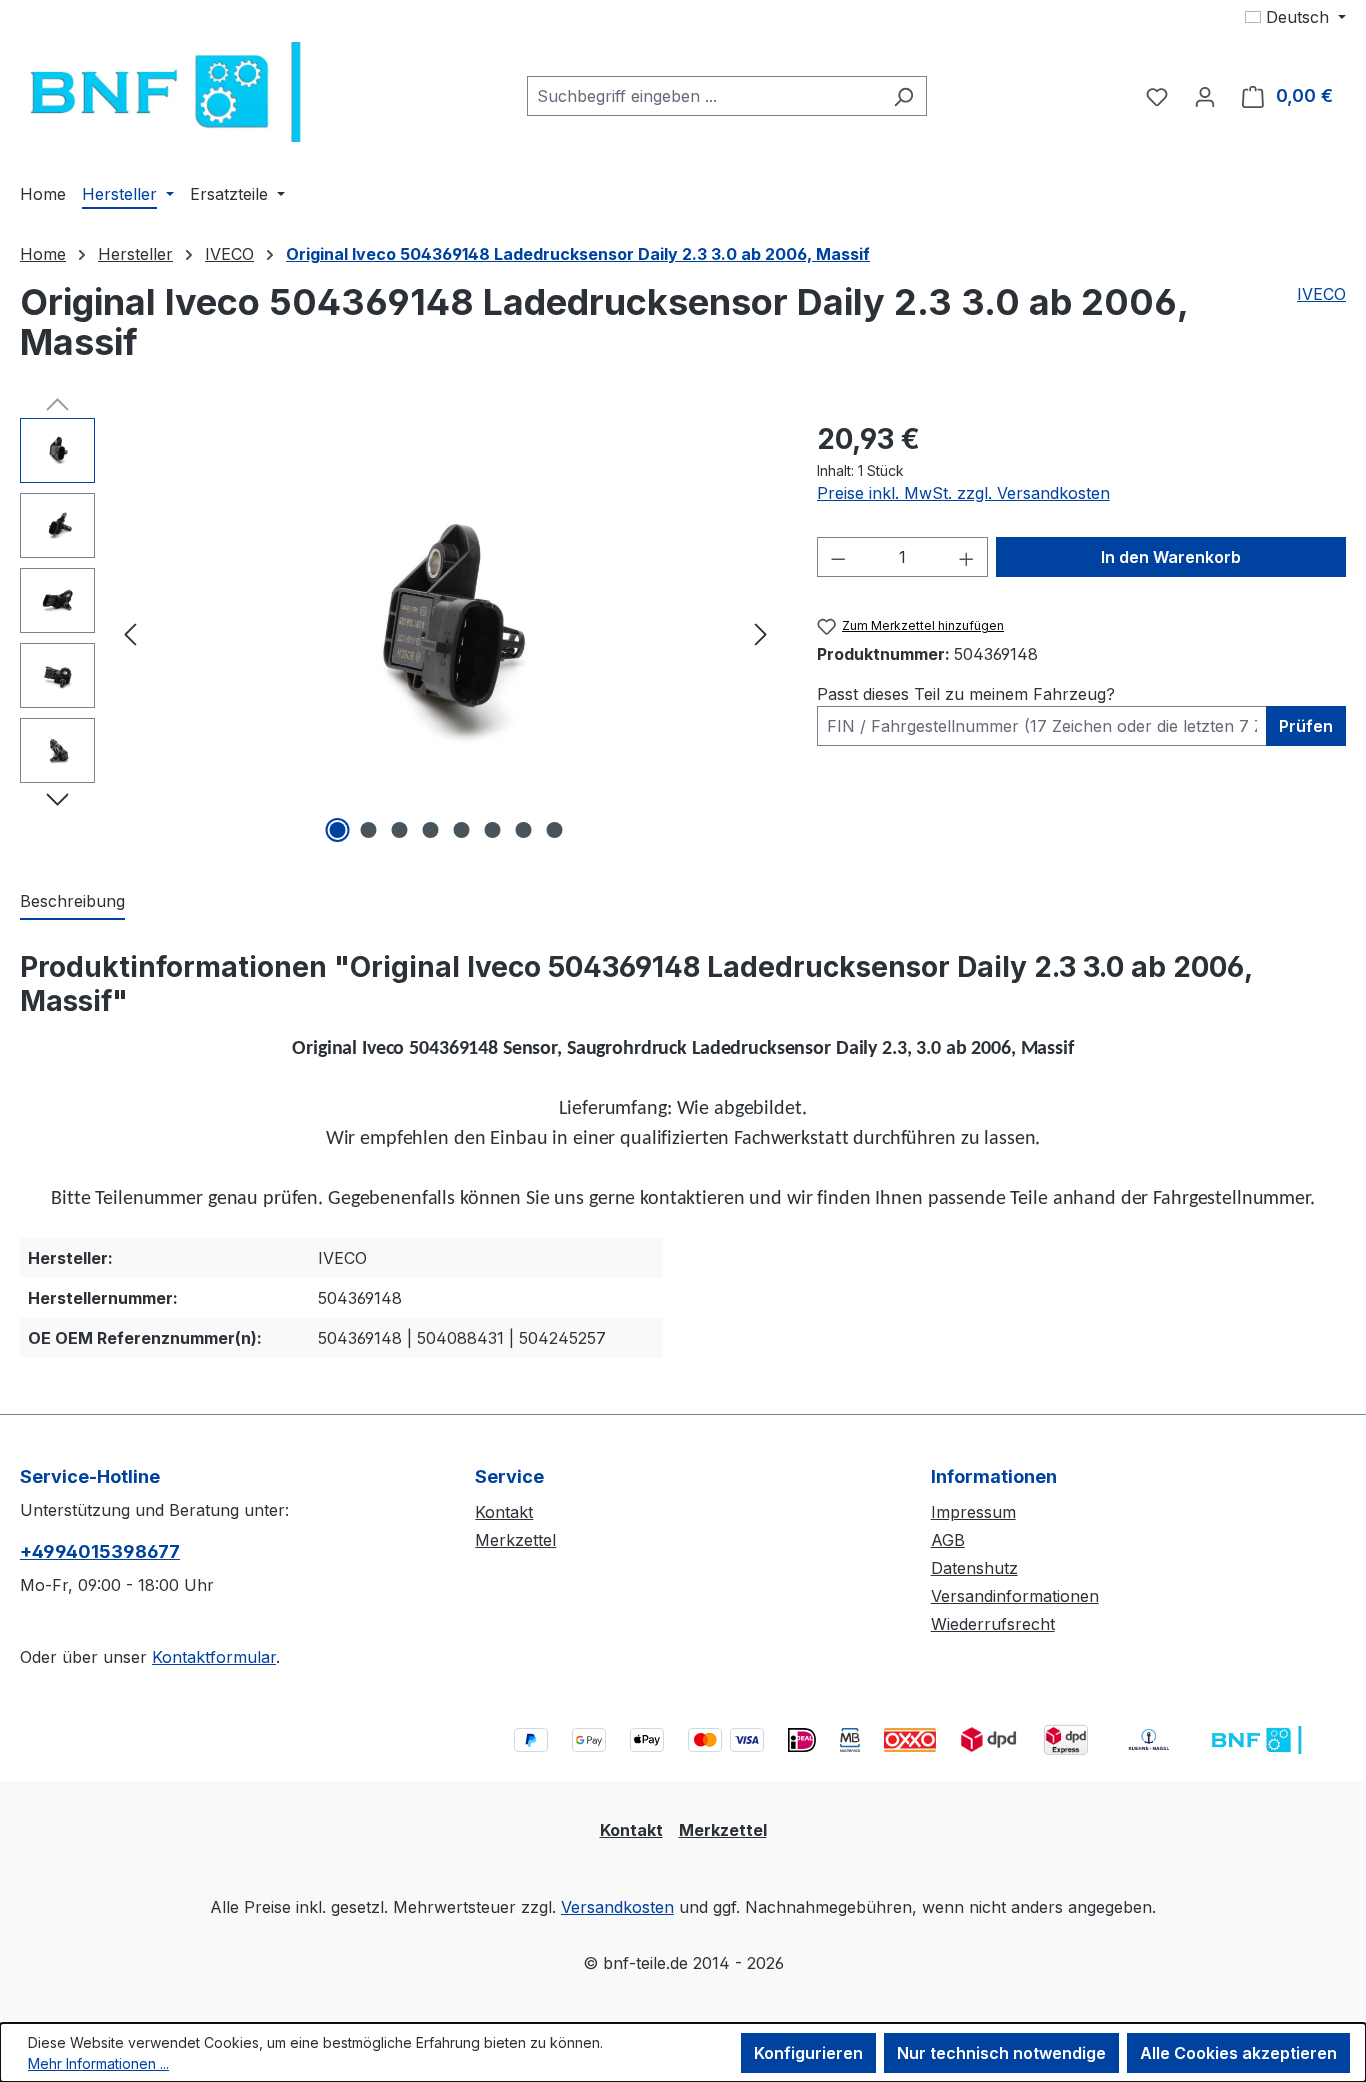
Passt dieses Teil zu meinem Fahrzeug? (966, 694)
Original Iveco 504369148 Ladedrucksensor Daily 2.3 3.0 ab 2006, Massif (578, 254)
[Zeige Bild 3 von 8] (399, 830)
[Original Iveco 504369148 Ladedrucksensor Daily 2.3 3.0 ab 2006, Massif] (446, 633)
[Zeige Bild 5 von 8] (461, 830)
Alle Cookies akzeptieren (1238, 2053)
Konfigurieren (808, 2053)
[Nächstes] (761, 633)
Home (43, 254)
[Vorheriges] (130, 633)
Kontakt (504, 1512)
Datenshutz (974, 1568)
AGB (948, 1540)
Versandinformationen (1015, 1596)
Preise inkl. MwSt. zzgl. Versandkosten (963, 493)
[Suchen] (903, 96)
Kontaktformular (214, 1657)
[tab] (72, 902)
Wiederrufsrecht (993, 1624)
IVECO (1321, 294)
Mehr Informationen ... (98, 2063)
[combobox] (704, 96)
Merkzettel (515, 1540)
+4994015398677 (100, 1551)
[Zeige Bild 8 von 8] (554, 830)
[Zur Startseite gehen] (170, 92)
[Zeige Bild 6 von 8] (492, 830)
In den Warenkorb (1171, 557)
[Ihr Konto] (1205, 96)
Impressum (973, 1512)
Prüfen (1306, 726)
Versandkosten (617, 1907)
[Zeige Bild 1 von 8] (337, 830)
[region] (398, 633)
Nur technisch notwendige (1001, 2053)
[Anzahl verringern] (838, 557)
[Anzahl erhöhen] (967, 557)
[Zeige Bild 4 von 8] (430, 830)
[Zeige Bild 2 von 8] (368, 830)
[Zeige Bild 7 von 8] (523, 830)
